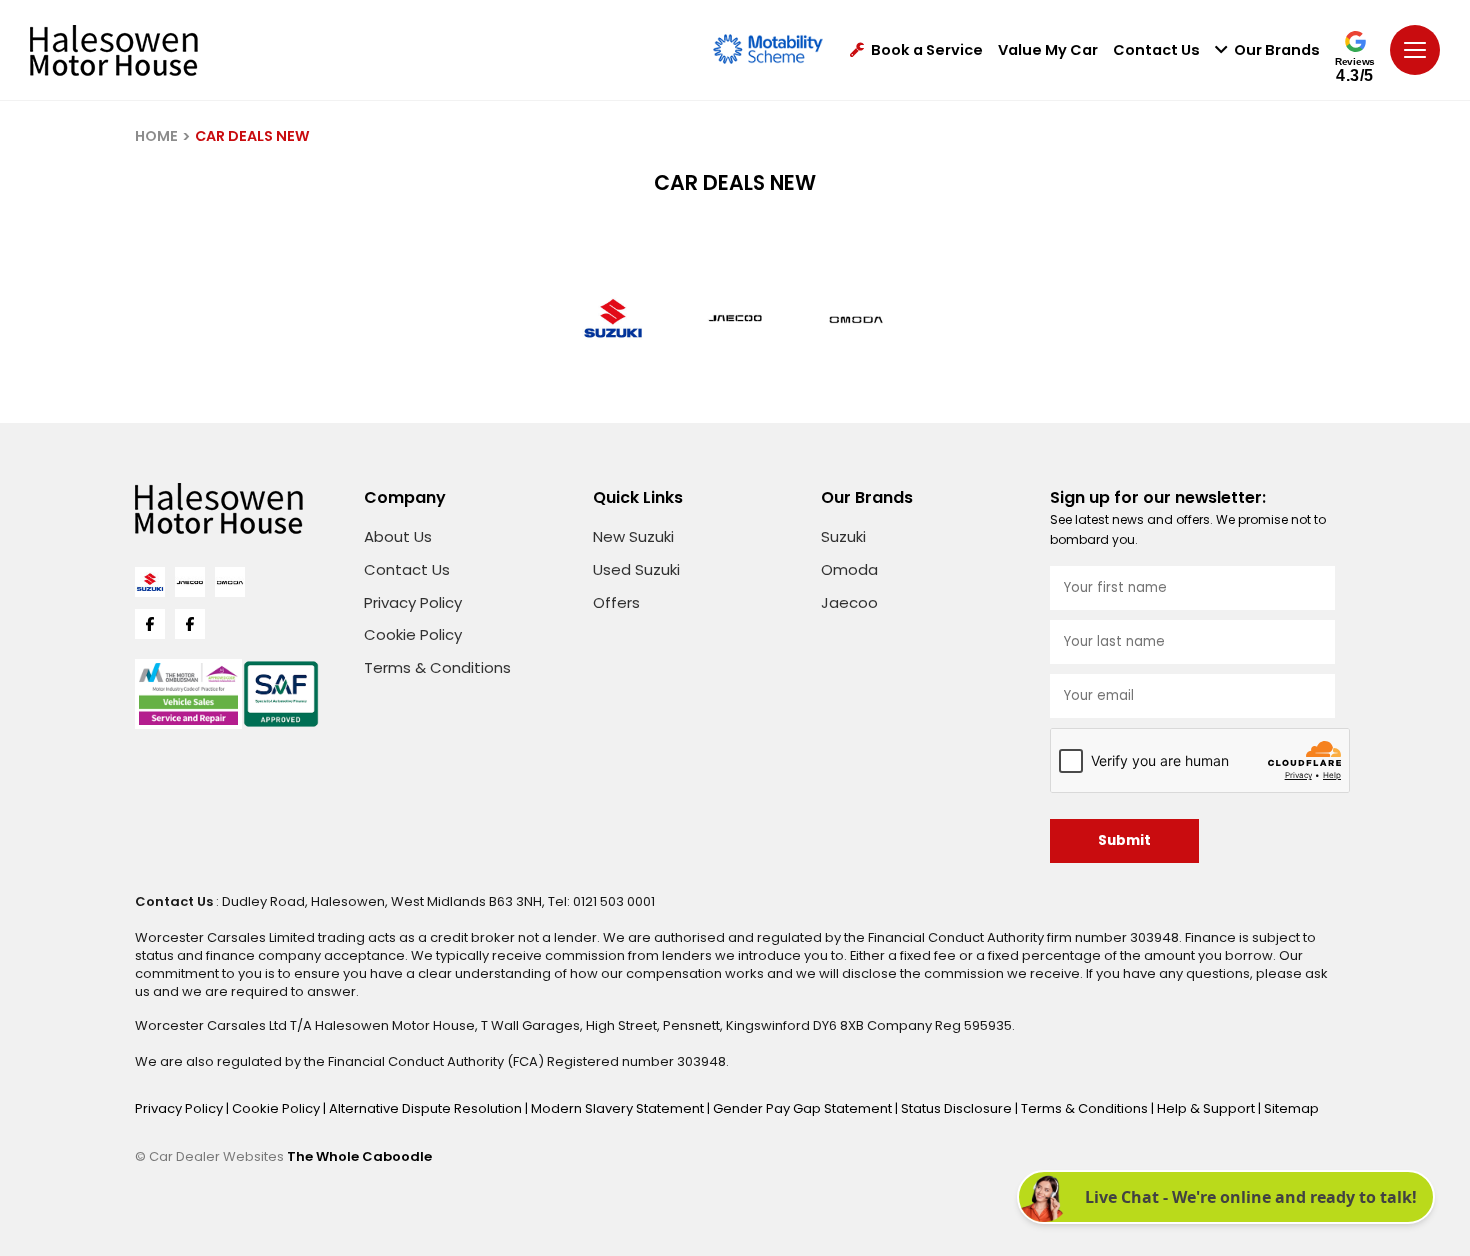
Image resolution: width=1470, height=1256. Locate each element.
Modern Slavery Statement (619, 1108)
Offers (616, 602)
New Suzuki (633, 536)
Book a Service (927, 50)
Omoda (849, 569)
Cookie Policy (413, 634)
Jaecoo (849, 602)
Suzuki (843, 536)
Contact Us (1156, 50)
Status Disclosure (958, 1108)
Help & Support (1207, 1108)
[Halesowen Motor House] (114, 50)
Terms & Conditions (437, 667)
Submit (1124, 840)
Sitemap (1291, 1108)
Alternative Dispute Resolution (427, 1108)
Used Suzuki (636, 569)
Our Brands (1277, 50)
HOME (156, 136)
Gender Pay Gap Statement (804, 1108)
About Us (398, 536)
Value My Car (1048, 50)
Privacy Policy (413, 602)
